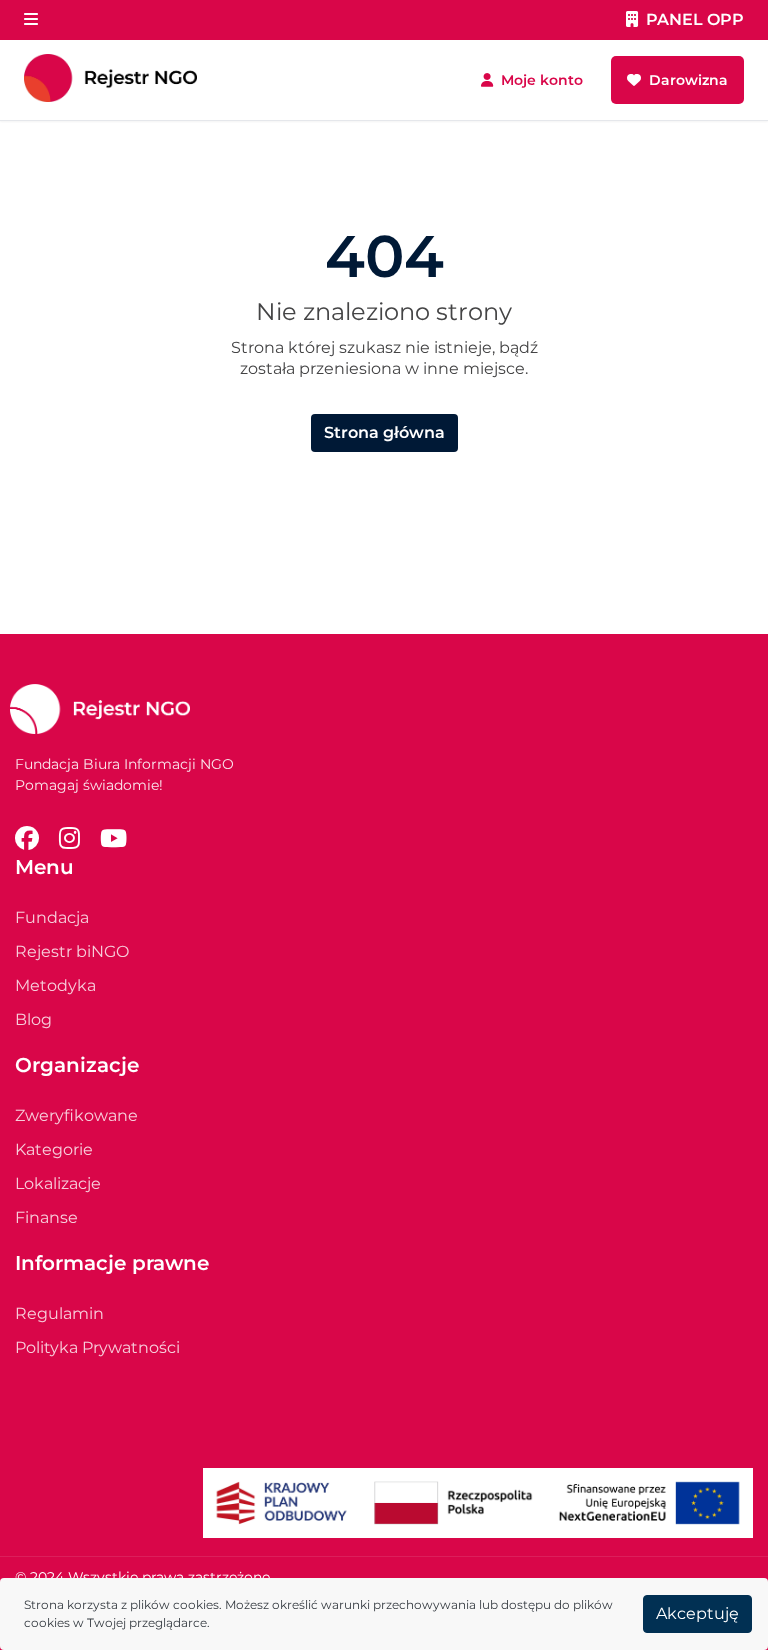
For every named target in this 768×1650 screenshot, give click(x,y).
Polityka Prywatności (97, 1347)
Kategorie (54, 1149)
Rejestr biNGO (72, 951)
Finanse (46, 1217)
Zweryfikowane (76, 1115)
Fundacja (52, 917)
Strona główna (384, 432)
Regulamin (59, 1313)
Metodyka (55, 985)
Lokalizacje (58, 1183)
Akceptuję (697, 1613)
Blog (33, 1019)
